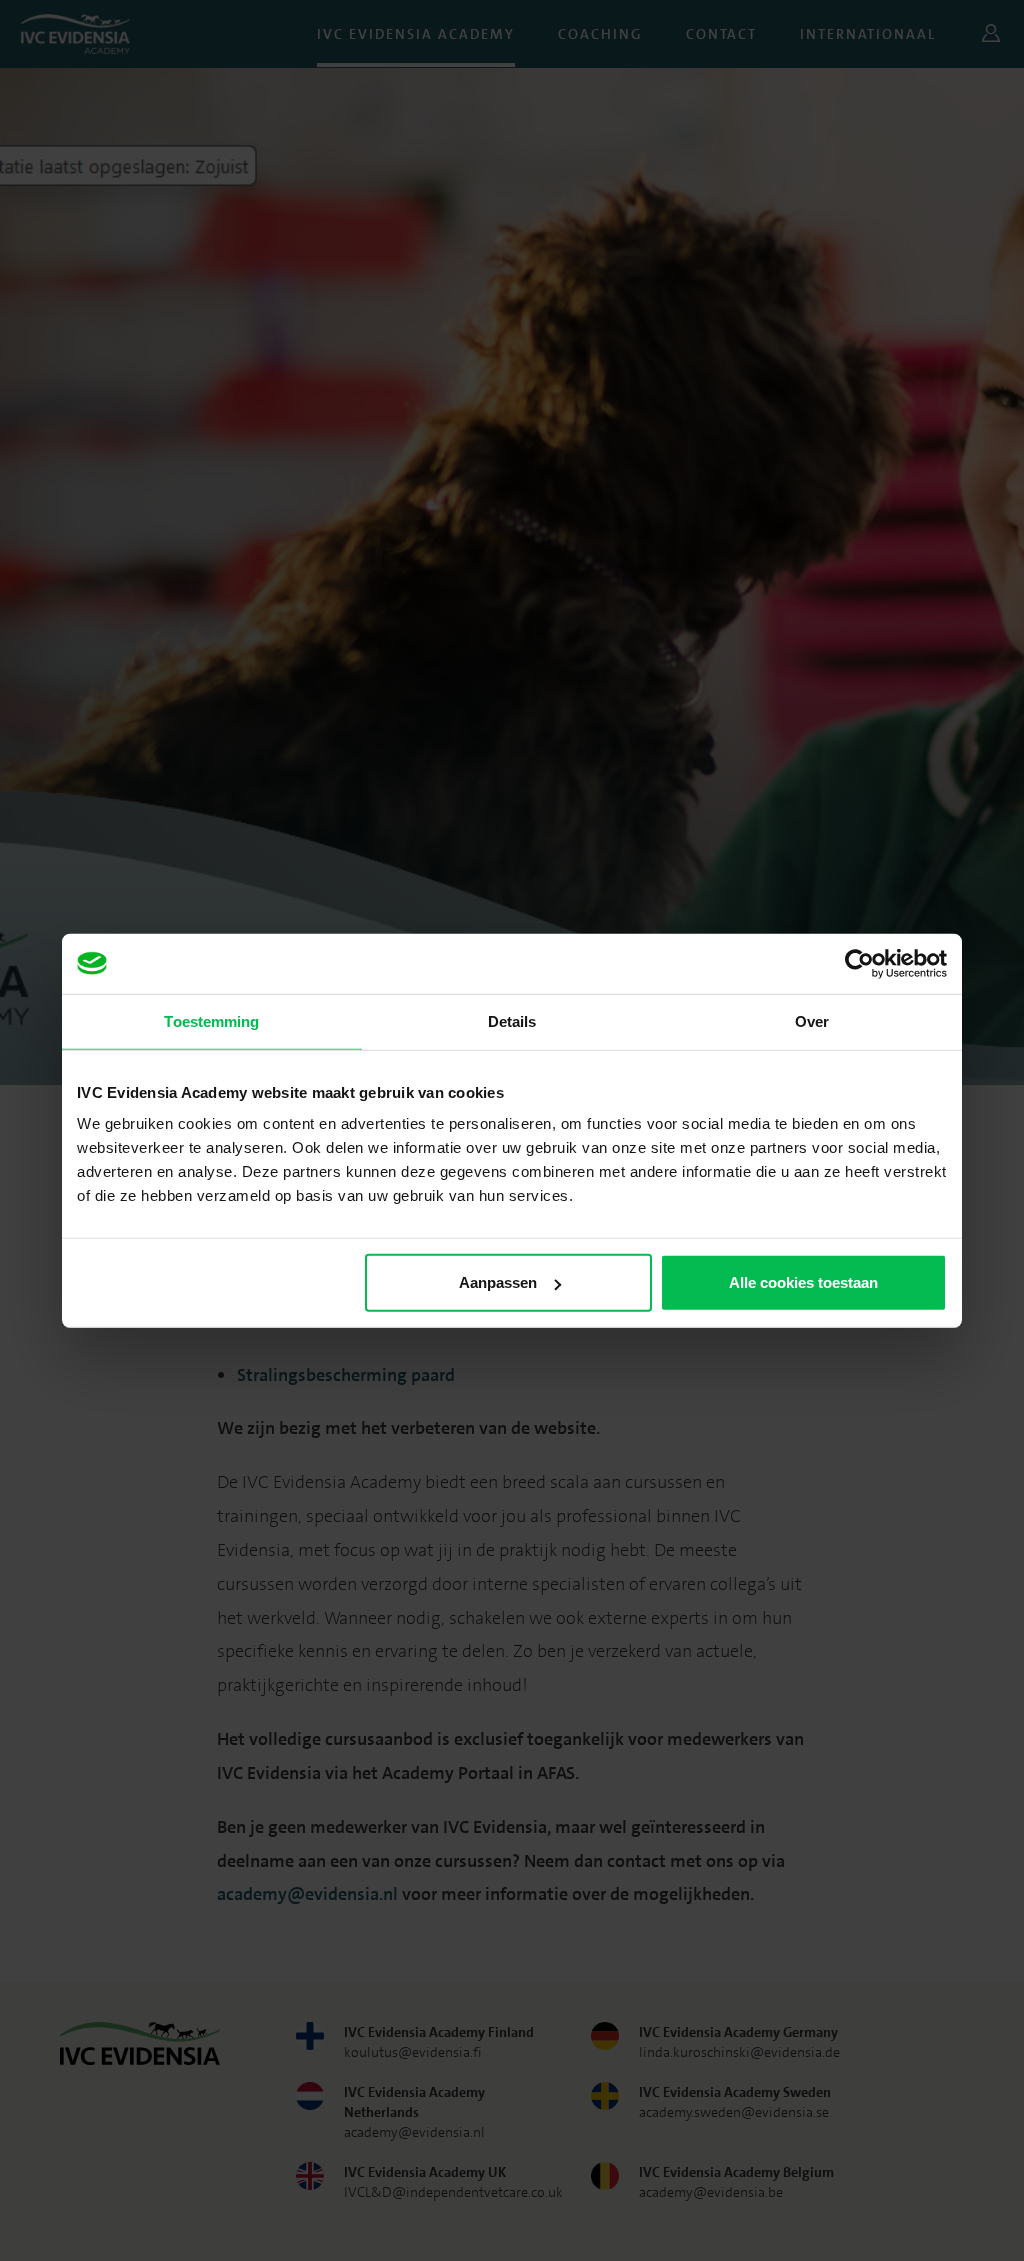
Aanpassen (498, 1282)
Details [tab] (512, 1020)
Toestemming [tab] (211, 1020)
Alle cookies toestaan (803, 1282)
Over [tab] (812, 1020)
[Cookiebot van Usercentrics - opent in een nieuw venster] (859, 963)
